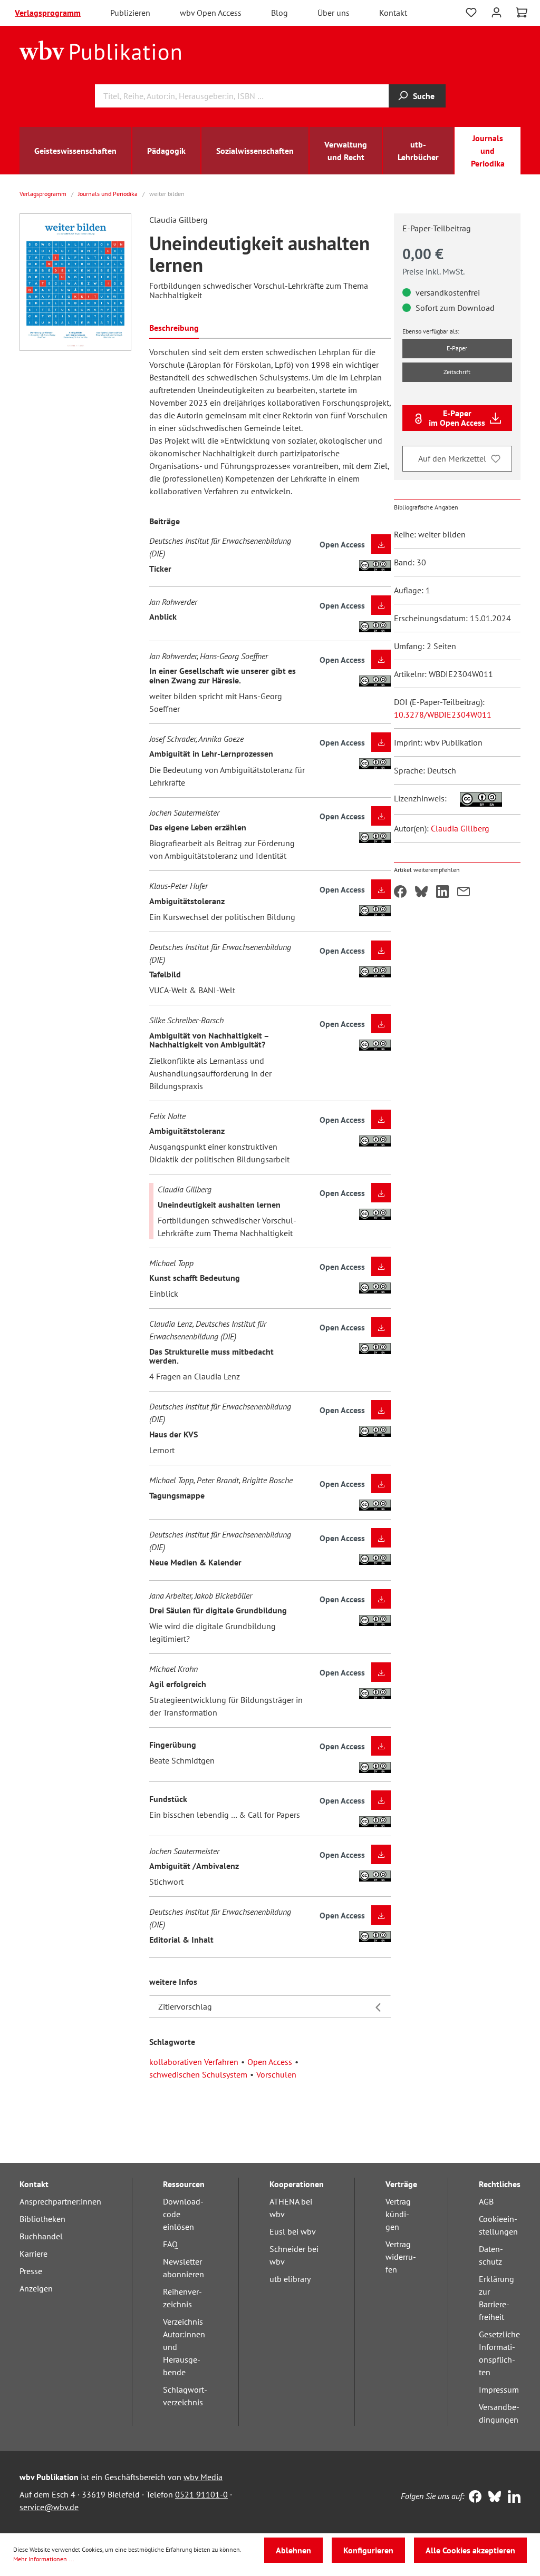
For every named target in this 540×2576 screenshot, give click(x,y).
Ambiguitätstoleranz (187, 901)
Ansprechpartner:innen (60, 2201)
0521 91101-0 (201, 2494)
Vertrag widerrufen (401, 2257)
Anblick (163, 616)
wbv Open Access (211, 13)
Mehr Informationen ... (44, 2559)
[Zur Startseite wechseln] (100, 50)
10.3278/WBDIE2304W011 (443, 714)
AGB (486, 2201)
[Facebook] (473, 2497)
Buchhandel (41, 2236)
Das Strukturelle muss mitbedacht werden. (211, 1356)
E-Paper (457, 348)
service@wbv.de (49, 2507)
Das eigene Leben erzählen (198, 827)
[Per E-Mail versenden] (464, 893)
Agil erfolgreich (178, 1684)
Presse (31, 2271)
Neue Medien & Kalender (195, 1562)
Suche (424, 96)
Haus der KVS (173, 1434)
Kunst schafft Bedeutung (195, 1278)
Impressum (499, 2389)
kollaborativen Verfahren (194, 2062)
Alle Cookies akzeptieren (470, 2550)
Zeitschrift (457, 372)
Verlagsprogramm (48, 13)
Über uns (334, 13)
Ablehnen (293, 2550)
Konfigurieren (368, 2550)
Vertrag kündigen (398, 2214)
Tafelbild (165, 974)
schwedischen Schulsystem (198, 2074)
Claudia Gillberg (460, 828)
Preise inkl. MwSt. (433, 271)
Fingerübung (173, 1745)
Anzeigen (36, 2288)
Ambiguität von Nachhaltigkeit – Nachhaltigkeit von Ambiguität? (209, 1040)
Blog (279, 13)
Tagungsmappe (177, 1495)
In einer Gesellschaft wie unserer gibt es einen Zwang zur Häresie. (223, 675)
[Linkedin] (512, 2497)
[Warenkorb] (522, 13)
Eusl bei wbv (293, 2231)
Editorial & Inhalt (181, 1940)
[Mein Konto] (496, 11)
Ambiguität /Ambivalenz (194, 1866)
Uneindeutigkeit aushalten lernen (219, 1204)
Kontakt (393, 13)
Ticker (160, 569)
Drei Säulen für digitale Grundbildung (218, 1610)
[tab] (174, 327)
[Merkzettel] (471, 13)
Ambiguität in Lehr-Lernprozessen (211, 753)
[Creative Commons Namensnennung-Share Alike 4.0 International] (475, 798)
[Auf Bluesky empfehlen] (421, 893)
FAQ (170, 2244)
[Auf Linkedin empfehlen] (442, 893)
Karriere (33, 2254)
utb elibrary (290, 2279)
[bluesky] (492, 2497)
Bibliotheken (42, 2219)
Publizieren (130, 13)
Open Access (270, 2062)
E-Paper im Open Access (457, 418)
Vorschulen (276, 2074)
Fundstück (168, 1799)
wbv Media (203, 2477)
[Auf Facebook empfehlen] (400, 893)
